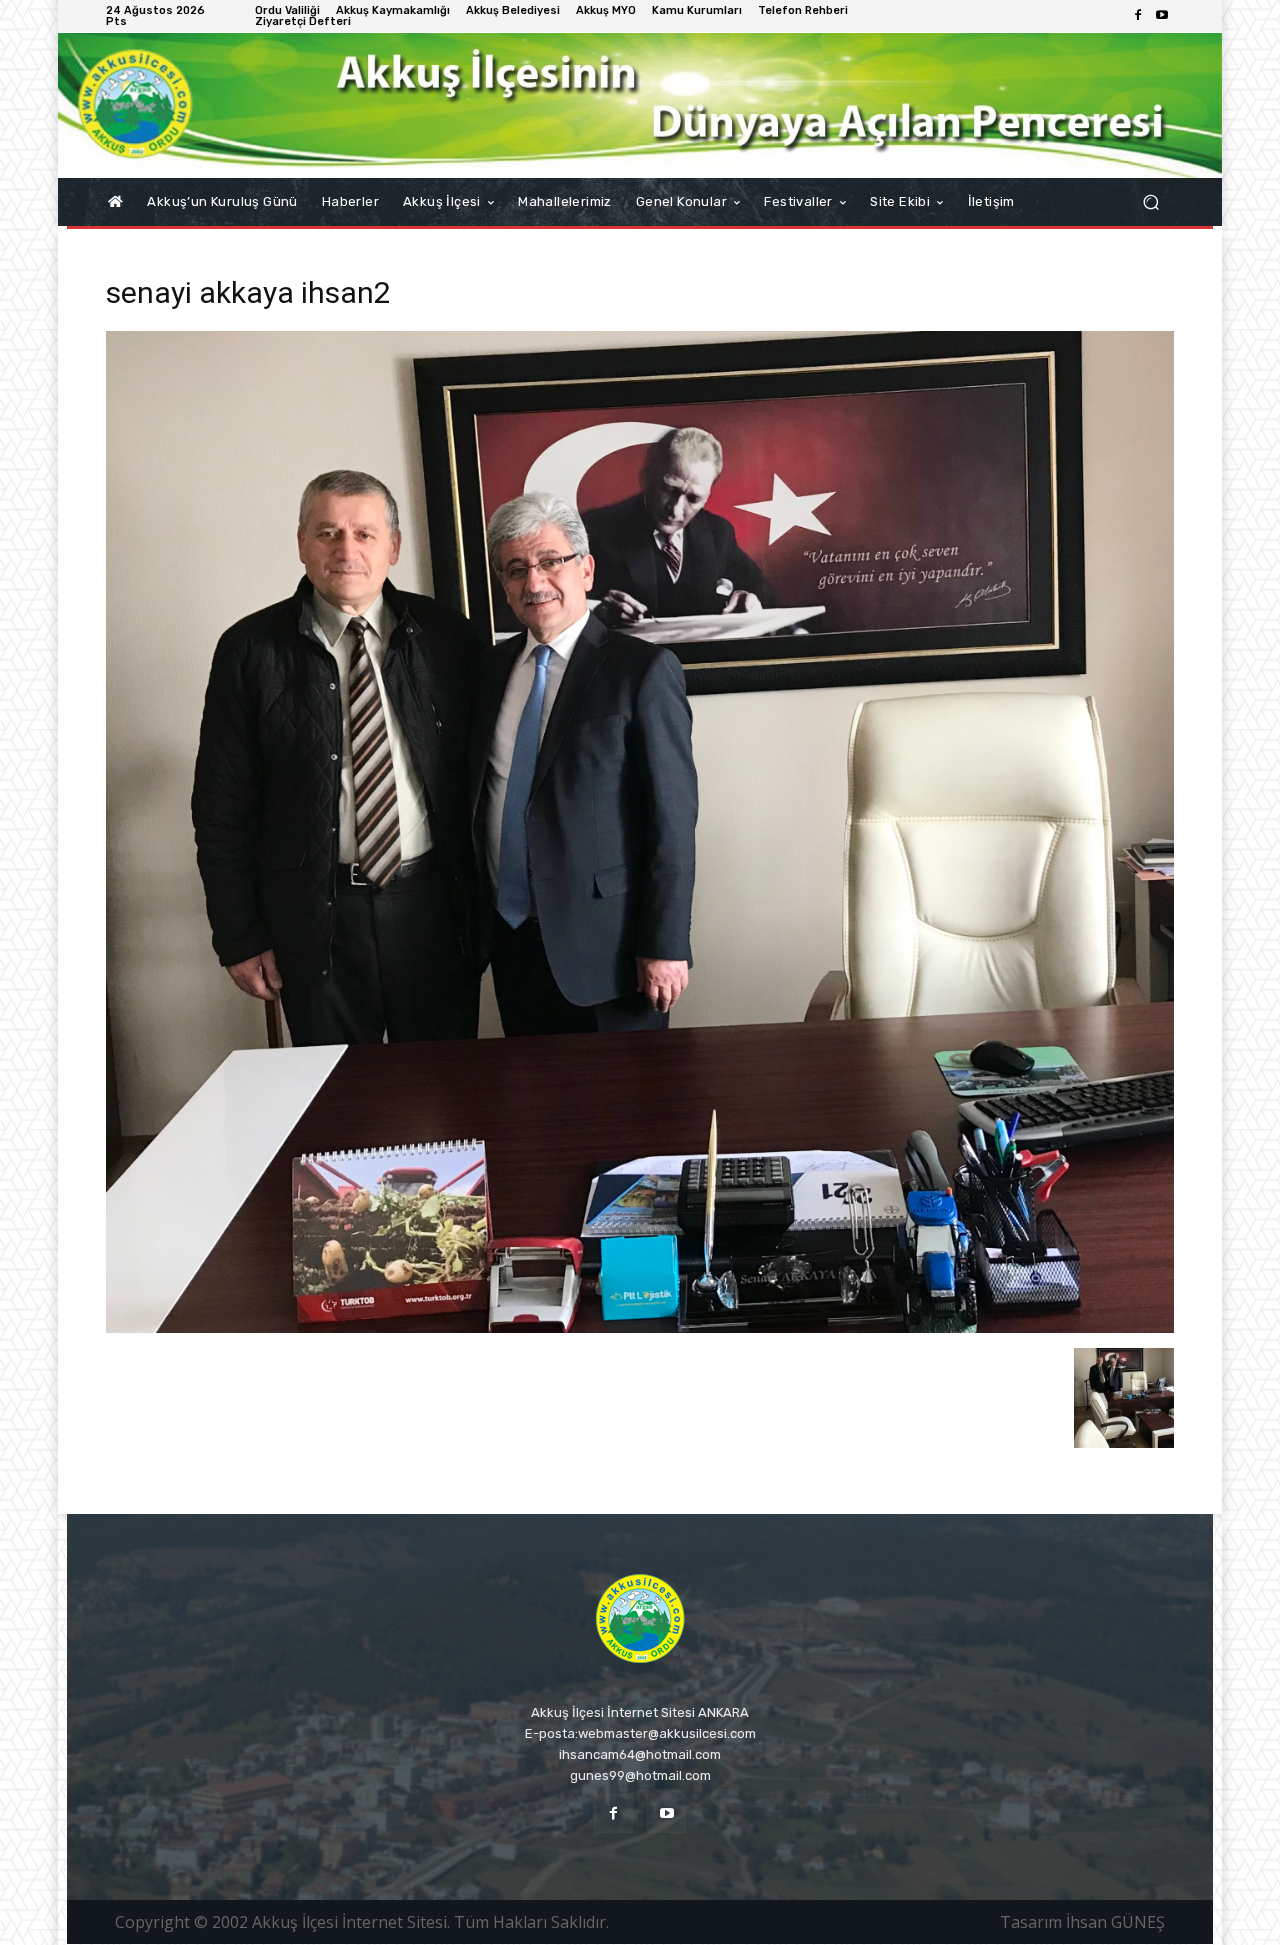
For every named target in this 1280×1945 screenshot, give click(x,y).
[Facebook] (1138, 16)
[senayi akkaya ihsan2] (640, 1327)
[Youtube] (1162, 16)
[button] (1150, 202)
